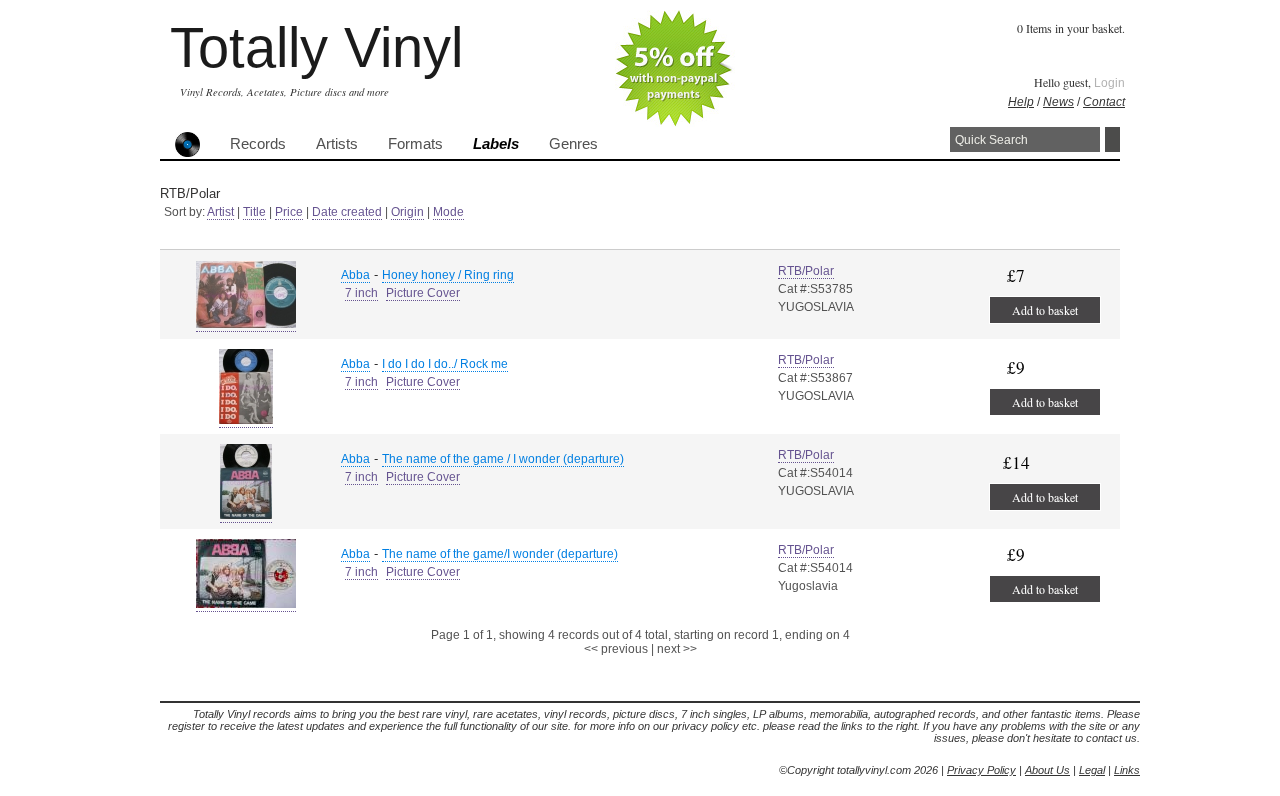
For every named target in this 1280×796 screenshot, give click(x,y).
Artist (220, 212)
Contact (1104, 102)
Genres (573, 144)
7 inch (361, 293)
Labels (496, 144)
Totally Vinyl (316, 47)
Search (1112, 139)
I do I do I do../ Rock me (445, 364)
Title (254, 212)
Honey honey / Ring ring (448, 275)
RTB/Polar (806, 271)
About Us (1047, 770)
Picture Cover (423, 293)
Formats (415, 144)
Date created (347, 212)
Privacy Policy (981, 770)
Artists (337, 144)
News (1058, 102)
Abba (355, 275)
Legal (1092, 770)
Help (1021, 102)
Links (1127, 770)
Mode (448, 212)
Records (258, 144)
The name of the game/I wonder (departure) (500, 554)
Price (289, 212)
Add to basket (1045, 310)
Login (1109, 83)
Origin (407, 212)
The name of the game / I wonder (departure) (503, 459)
